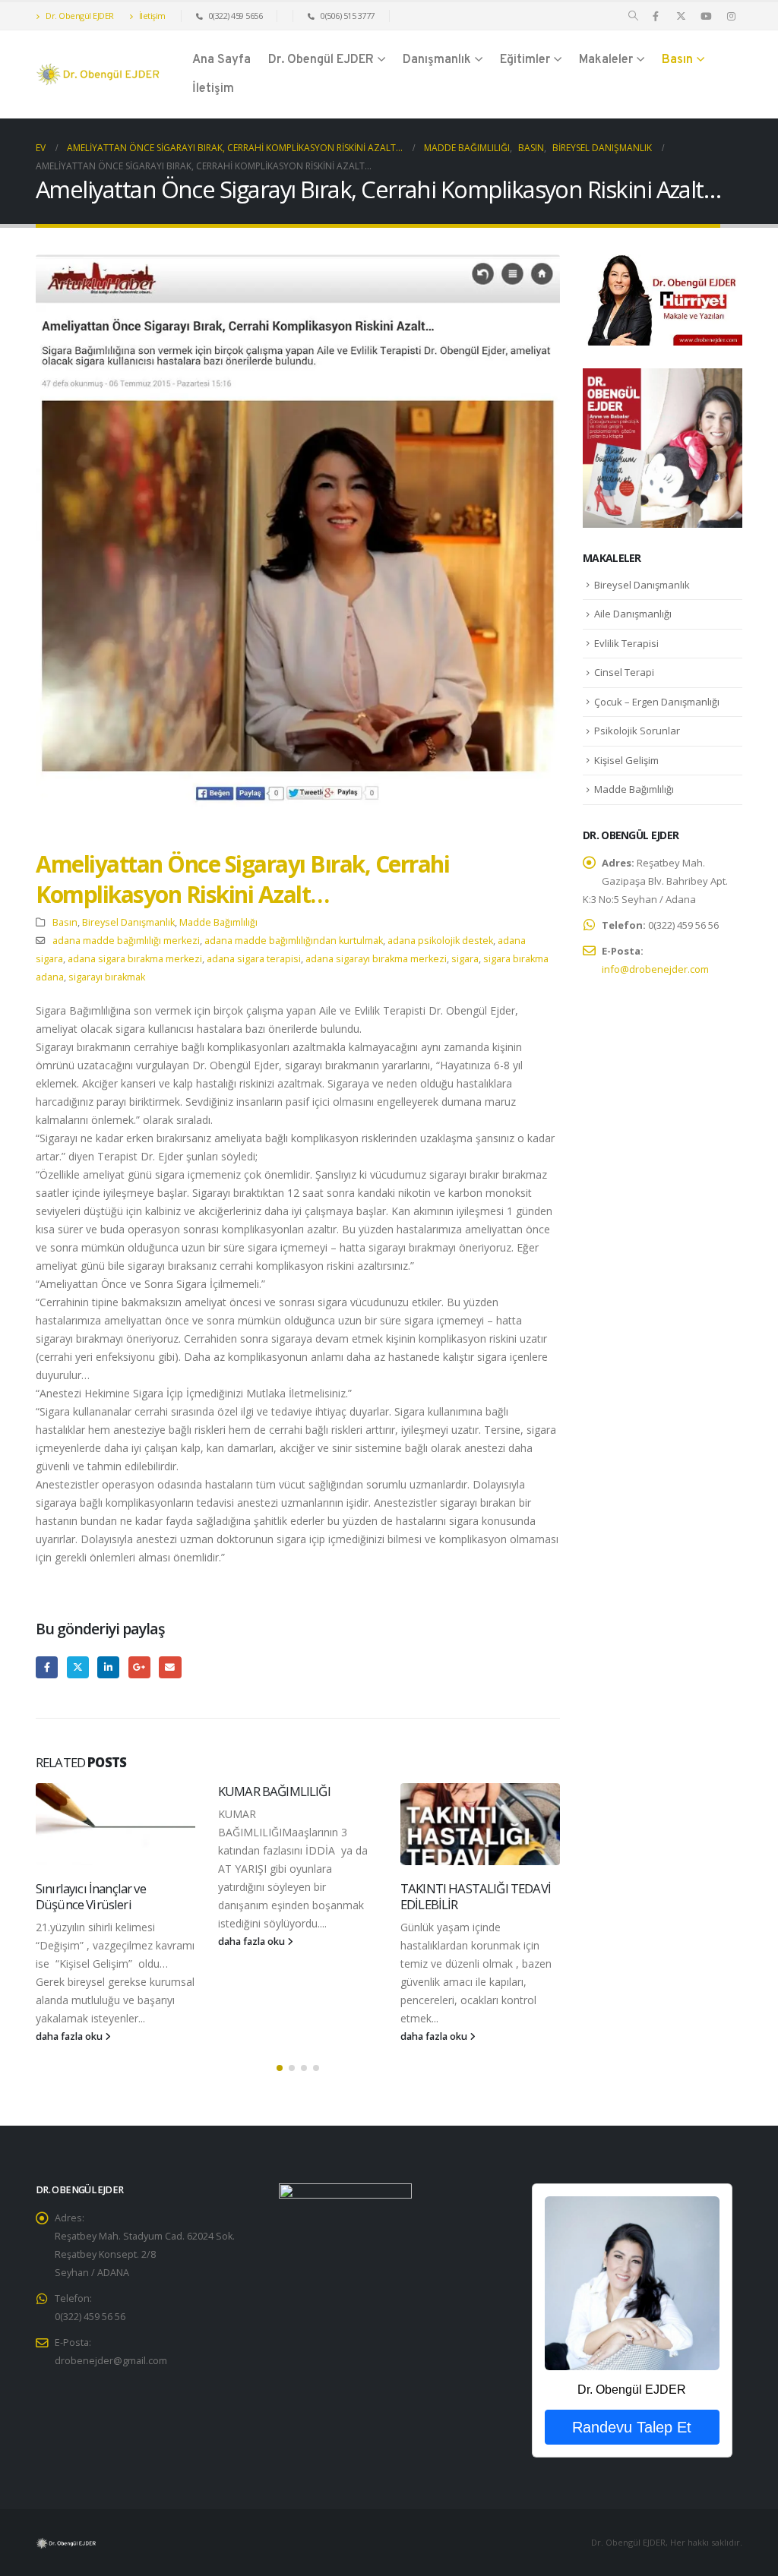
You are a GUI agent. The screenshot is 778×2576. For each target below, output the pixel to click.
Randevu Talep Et (632, 2427)
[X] (681, 16)
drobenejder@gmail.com (111, 2361)
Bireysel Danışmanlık (128, 922)
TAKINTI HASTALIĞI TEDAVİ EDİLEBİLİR (476, 1897)
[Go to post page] (115, 1824)
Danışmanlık (437, 60)
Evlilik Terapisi (626, 643)
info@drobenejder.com (655, 969)
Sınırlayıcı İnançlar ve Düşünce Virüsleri (91, 1897)
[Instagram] (731, 16)
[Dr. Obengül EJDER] (632, 2283)
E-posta (170, 1667)
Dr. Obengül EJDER (79, 16)
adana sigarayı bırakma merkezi (376, 959)
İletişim (151, 16)
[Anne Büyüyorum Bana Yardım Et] (663, 447)
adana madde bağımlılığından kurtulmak (294, 941)
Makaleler (606, 60)
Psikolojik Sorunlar (637, 731)
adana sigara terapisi (254, 959)
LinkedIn (108, 1667)
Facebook (47, 1667)
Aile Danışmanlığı (633, 614)
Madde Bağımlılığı (218, 922)
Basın (677, 60)
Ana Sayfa (221, 60)
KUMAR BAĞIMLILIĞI (274, 1791)
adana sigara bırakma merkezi (135, 959)
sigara (465, 959)
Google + (139, 1667)
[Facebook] (656, 16)
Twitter (78, 1667)
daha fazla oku (70, 2036)
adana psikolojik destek (440, 941)
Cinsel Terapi (624, 672)
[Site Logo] (98, 75)
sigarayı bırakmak (107, 977)
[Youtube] (706, 16)
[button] (633, 16)
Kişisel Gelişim (626, 760)
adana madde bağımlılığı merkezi (126, 941)
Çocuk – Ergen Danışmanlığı (657, 702)
